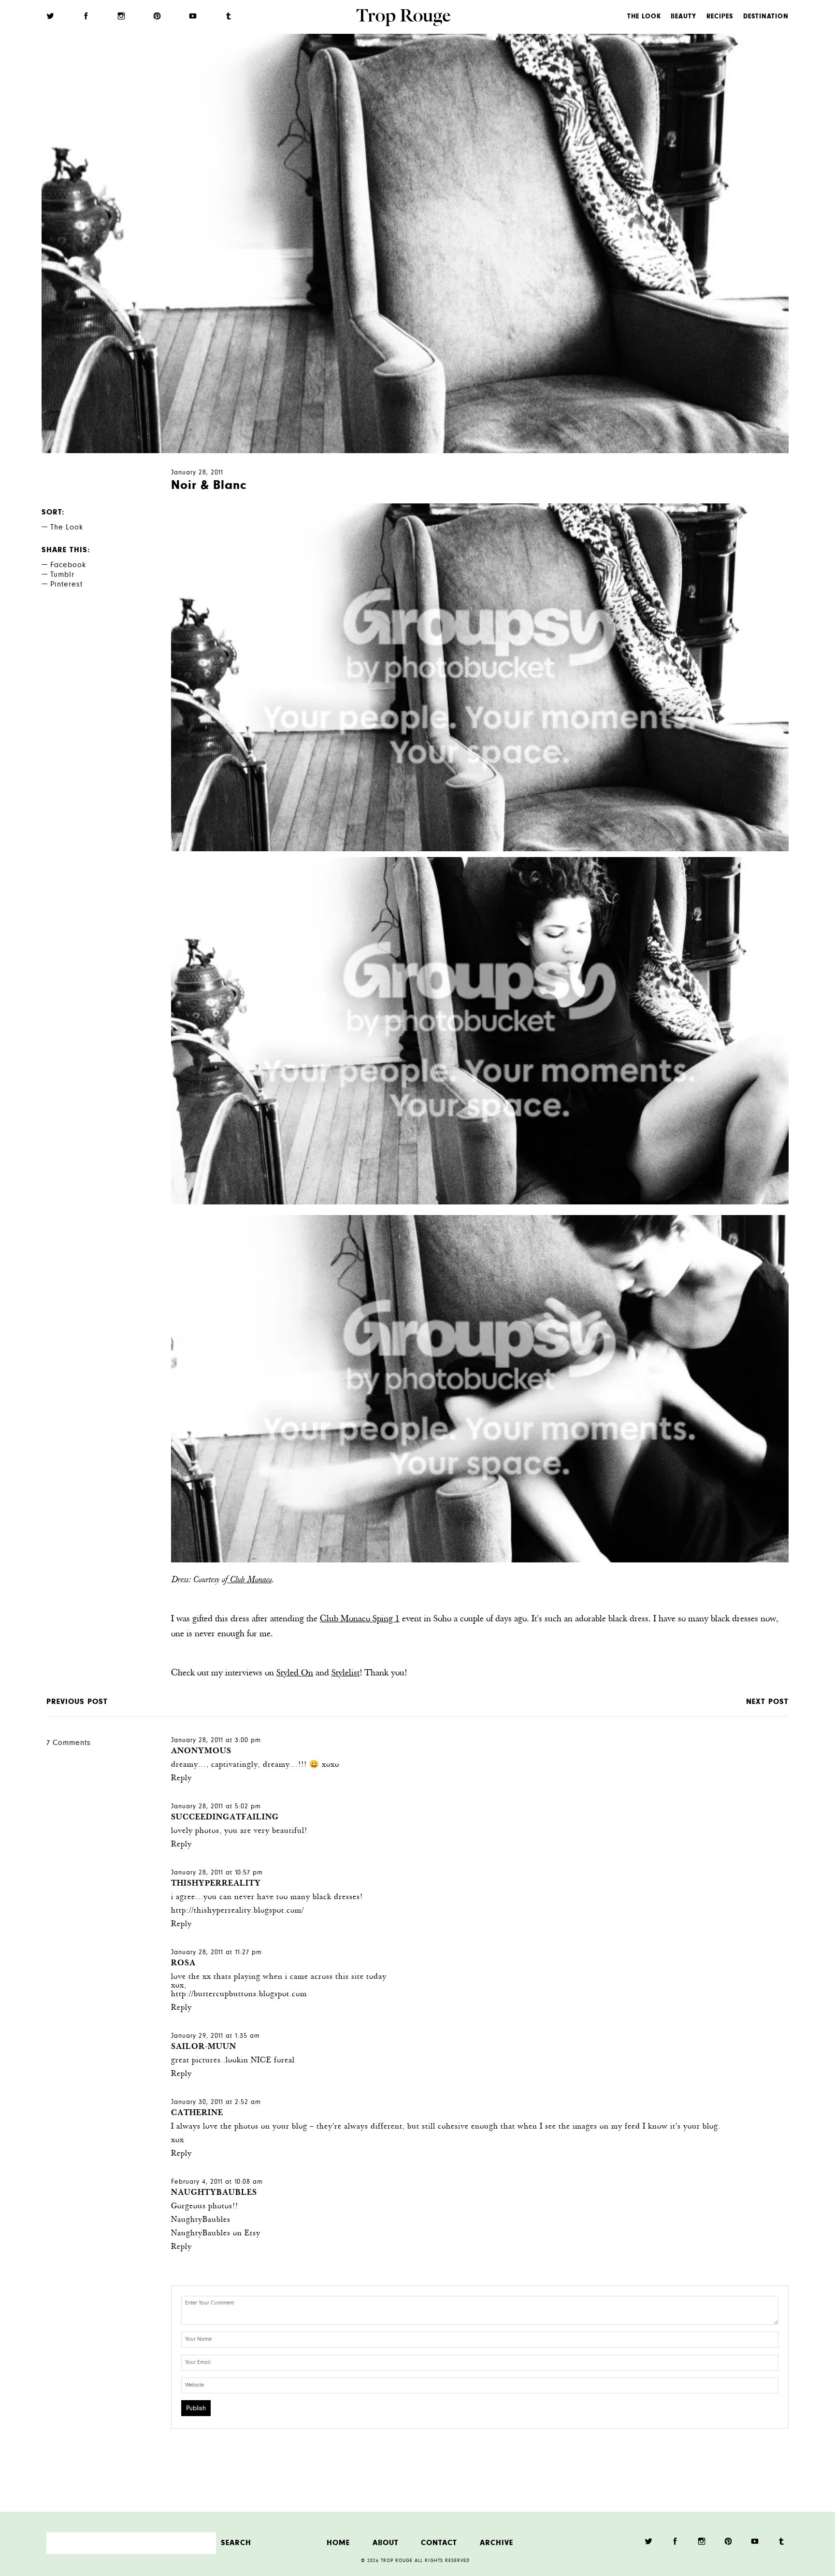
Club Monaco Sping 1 (360, 1619)
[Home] (403, 19)
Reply (181, 1779)
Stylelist (346, 1674)
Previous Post (77, 1702)
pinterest (66, 585)
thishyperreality (216, 1884)
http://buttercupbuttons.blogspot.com (239, 1995)
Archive (497, 2543)
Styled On (295, 1674)
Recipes (720, 17)
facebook (68, 566)
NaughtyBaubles (214, 2193)
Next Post (767, 1702)
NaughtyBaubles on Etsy (216, 2234)
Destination (766, 17)
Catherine (197, 2113)
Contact (439, 2543)
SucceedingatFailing (225, 1818)
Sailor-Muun (204, 2047)
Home (338, 2543)
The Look (644, 17)
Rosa (183, 1964)
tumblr (62, 575)
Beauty (684, 17)
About (386, 2543)
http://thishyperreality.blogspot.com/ (238, 1911)
